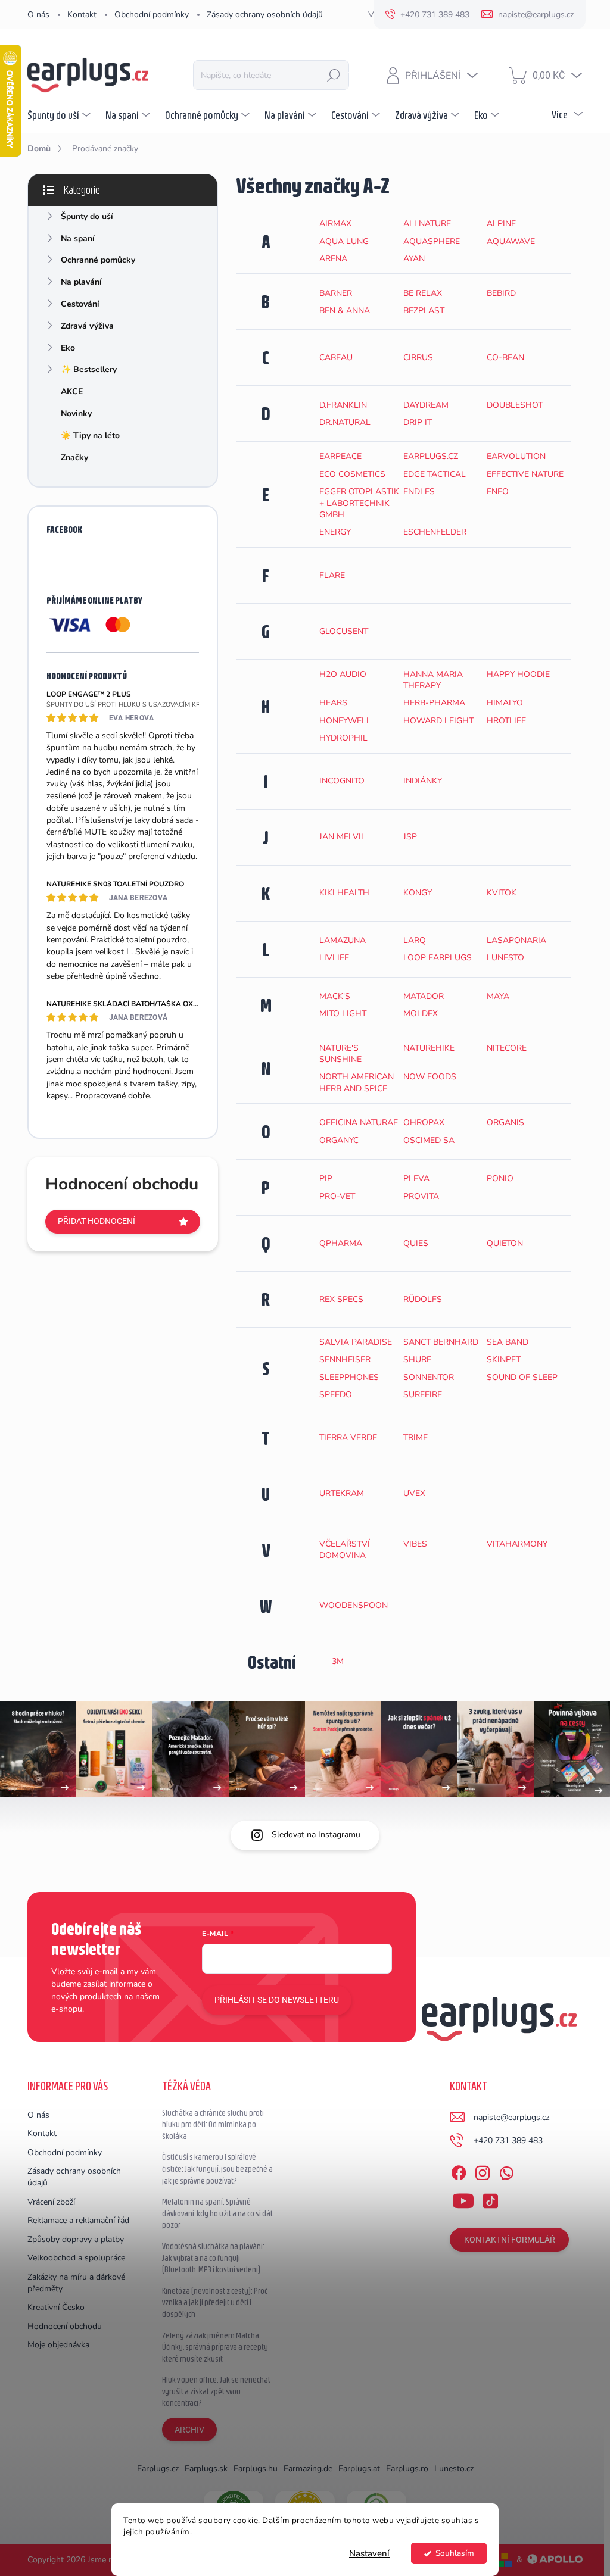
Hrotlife (506, 721)
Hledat (334, 75)
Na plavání (81, 282)
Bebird (501, 293)
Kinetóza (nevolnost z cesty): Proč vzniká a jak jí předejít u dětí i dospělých (215, 2302)
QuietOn (505, 1243)
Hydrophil (343, 738)
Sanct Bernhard (441, 1342)
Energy (335, 532)
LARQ (415, 940)
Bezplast (424, 310)
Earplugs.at (359, 2469)
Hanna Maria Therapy (433, 680)
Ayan (414, 259)
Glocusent (344, 631)
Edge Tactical (435, 474)
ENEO (498, 491)
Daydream (426, 405)
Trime (416, 1437)
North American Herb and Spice (357, 1082)
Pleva (416, 1178)
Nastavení (369, 2553)
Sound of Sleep (522, 1377)
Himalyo (505, 703)
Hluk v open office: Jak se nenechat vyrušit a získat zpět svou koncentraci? (216, 2391)
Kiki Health (344, 893)
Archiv (189, 2430)
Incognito (342, 781)
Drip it (418, 422)
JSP (410, 837)
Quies (416, 1243)
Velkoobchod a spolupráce (76, 2258)
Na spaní (78, 238)
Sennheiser (345, 1359)
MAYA (498, 996)
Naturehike (429, 1048)
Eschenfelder (435, 532)
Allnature (427, 224)
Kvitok (502, 893)
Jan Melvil (343, 837)
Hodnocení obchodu (65, 2326)
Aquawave (511, 241)
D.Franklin (343, 405)
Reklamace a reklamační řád (78, 2220)
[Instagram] (483, 2171)
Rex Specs (341, 1299)
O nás (38, 15)
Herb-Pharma (434, 703)
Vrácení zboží (51, 2202)
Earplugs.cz (431, 456)
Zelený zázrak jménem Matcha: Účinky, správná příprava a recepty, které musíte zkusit (216, 2347)
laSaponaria (516, 940)
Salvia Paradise (356, 1342)
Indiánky (423, 781)
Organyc (339, 1140)
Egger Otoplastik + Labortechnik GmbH (359, 503)
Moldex (421, 1014)
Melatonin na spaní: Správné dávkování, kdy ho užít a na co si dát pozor (217, 2213)
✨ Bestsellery (89, 369)
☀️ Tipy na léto (90, 435)
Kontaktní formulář (510, 2240)
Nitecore (507, 1048)
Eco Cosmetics (352, 474)
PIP (326, 1178)
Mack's (335, 996)
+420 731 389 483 (508, 2141)
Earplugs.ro (407, 2469)
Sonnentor (429, 1377)
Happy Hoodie (518, 674)
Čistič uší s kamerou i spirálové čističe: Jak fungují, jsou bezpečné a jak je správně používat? (217, 2168)
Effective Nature (525, 474)
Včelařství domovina (345, 1550)
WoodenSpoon (354, 1605)
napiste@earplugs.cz (511, 2117)
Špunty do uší (87, 216)
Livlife (334, 958)
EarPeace (340, 456)
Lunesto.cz (454, 2469)
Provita (421, 1196)
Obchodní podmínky (152, 15)
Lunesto (505, 958)
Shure (417, 1359)
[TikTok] (490, 2199)
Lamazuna (343, 940)
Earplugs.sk (206, 2469)
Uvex (414, 1493)
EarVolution (516, 456)
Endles (419, 491)
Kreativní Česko (56, 2307)
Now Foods (430, 1077)
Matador (424, 996)
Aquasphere (432, 241)
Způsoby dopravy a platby (76, 2239)
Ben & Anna (345, 310)
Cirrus (418, 357)
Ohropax (424, 1122)
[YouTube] (463, 2199)
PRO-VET (337, 1196)
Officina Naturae (359, 1122)
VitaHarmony (517, 1544)
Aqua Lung (344, 241)
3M (338, 1661)
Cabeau (336, 357)
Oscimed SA (429, 1140)
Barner (336, 293)
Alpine (501, 224)
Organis (505, 1122)
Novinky (76, 413)
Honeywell (345, 721)
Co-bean (505, 357)
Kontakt (82, 15)
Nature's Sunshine (340, 1054)
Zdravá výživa (87, 326)
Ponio (500, 1178)
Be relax (423, 293)
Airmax (335, 224)
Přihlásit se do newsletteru (277, 2000)
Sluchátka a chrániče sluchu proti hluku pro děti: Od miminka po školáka (213, 2124)
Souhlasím (455, 2553)
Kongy (418, 893)
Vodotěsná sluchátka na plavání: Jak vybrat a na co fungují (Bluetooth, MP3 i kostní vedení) (213, 2258)
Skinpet (504, 1359)
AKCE (72, 391)
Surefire (423, 1395)
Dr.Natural (345, 422)
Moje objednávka (58, 2345)
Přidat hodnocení (97, 1221)
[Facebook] (459, 2171)
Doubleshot (515, 405)
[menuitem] (60, 115)
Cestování (80, 304)
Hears (333, 703)
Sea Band (508, 1342)
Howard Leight (438, 721)
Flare (332, 575)
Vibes (415, 1544)
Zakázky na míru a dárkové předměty (76, 2283)
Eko (68, 348)
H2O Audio (343, 674)
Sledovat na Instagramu (316, 1835)
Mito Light (343, 1014)
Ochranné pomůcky (98, 260)
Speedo (336, 1395)
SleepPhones (349, 1377)
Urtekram (342, 1493)
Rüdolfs (423, 1299)
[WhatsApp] (506, 2171)
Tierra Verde (348, 1437)
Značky (74, 458)
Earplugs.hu (256, 2469)
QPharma (341, 1243)
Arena (333, 259)
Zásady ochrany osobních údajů (265, 15)
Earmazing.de (308, 2469)
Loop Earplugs (438, 958)
